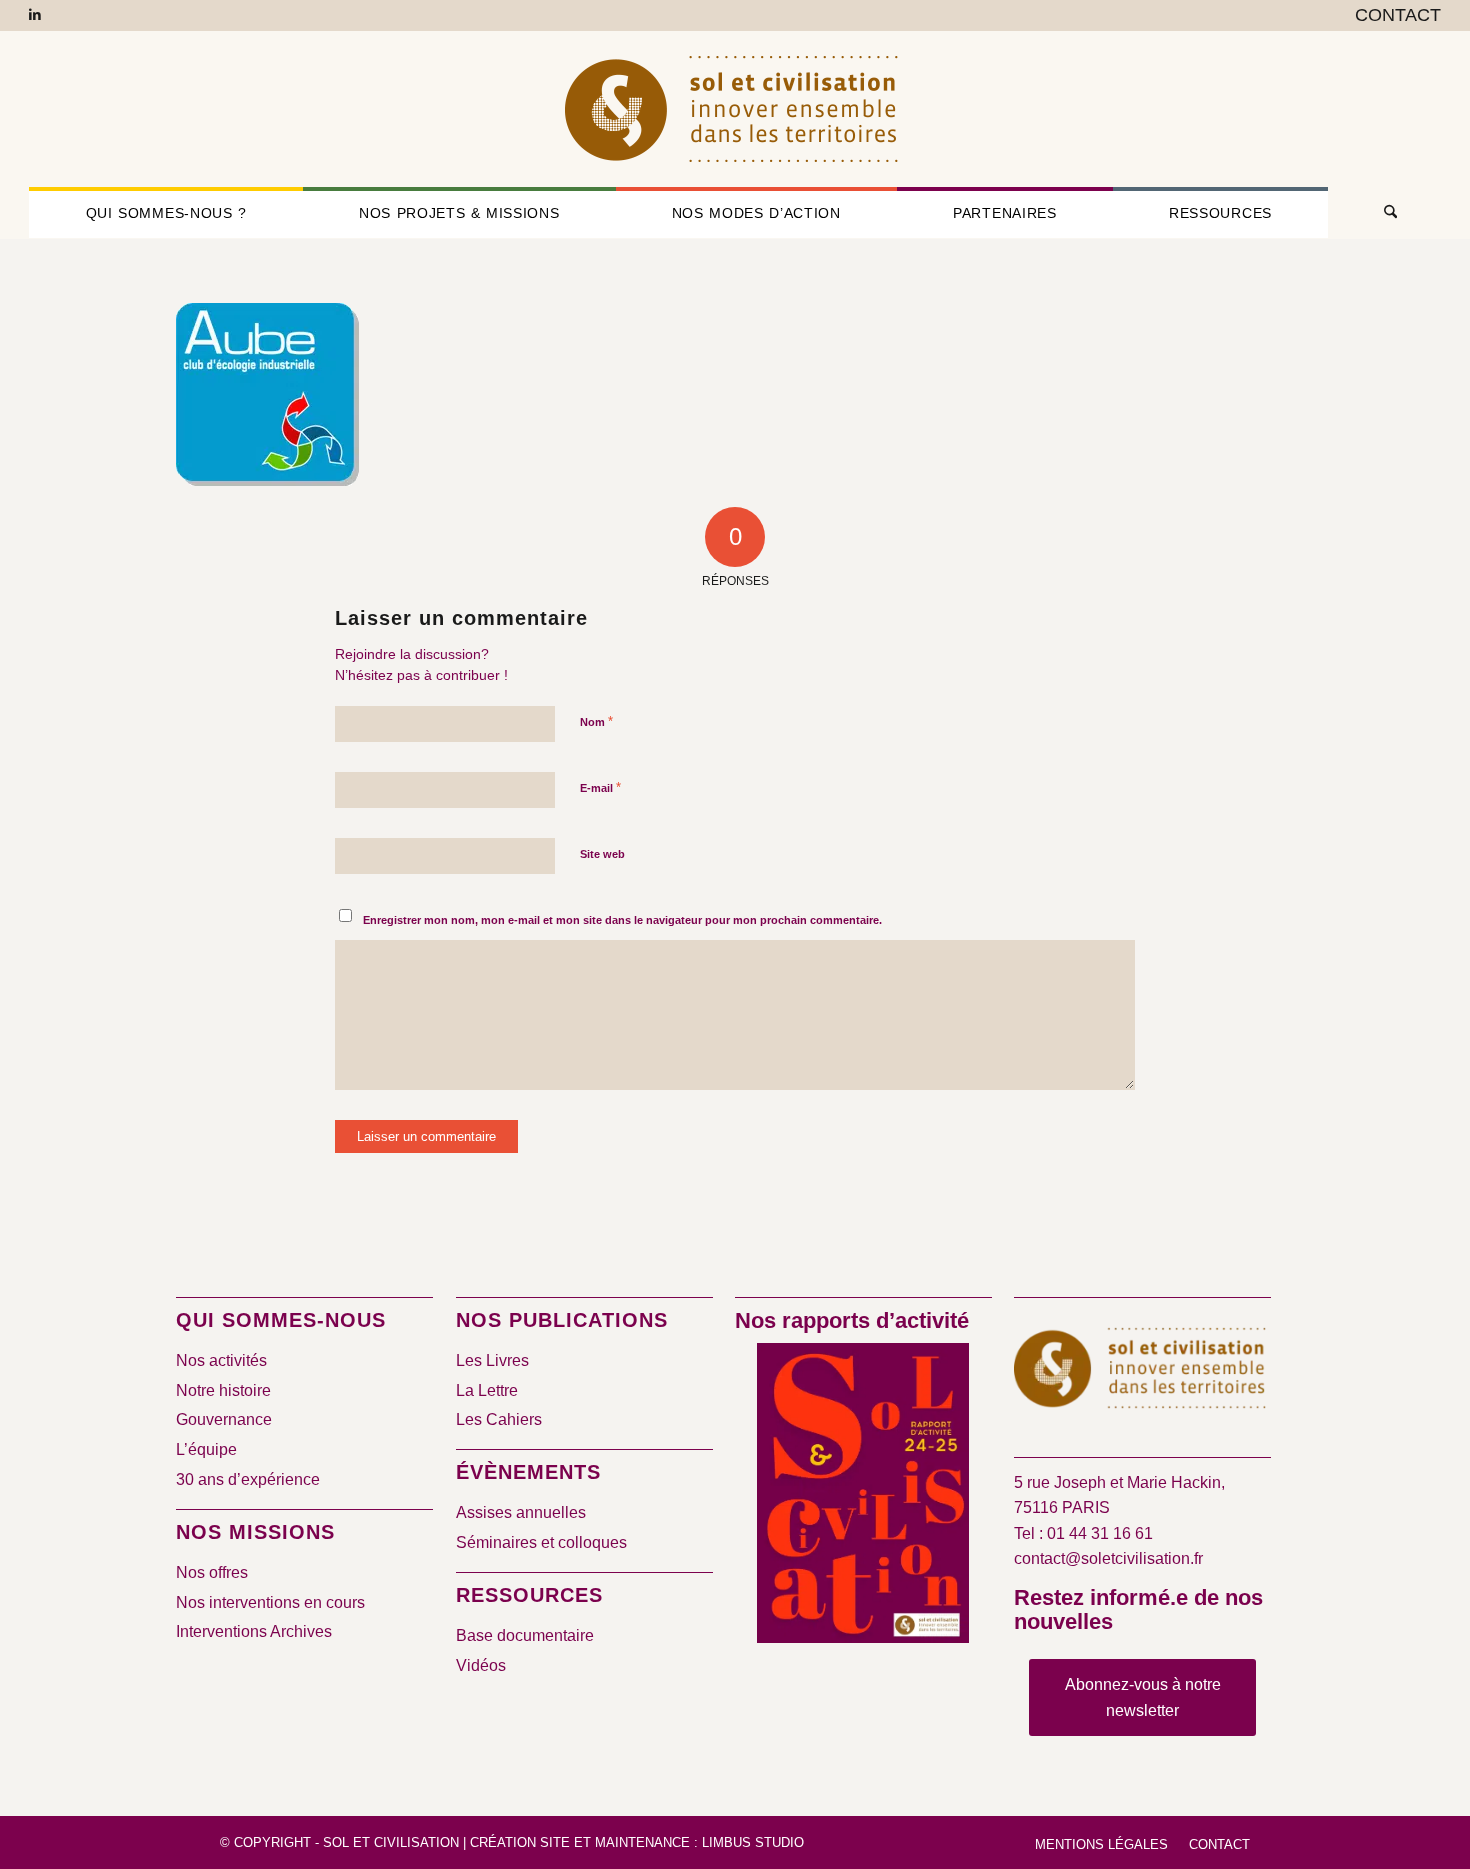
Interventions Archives (254, 1631)
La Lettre (487, 1390)
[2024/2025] (863, 1496)
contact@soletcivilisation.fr (1108, 1558)
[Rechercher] (1384, 213)
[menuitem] (1393, 16)
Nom (596, 721)
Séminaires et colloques (541, 1542)
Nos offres (212, 1572)
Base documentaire (525, 1635)
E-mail (600, 787)
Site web (602, 854)
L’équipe (206, 1449)
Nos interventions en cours (270, 1602)
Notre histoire (223, 1390)
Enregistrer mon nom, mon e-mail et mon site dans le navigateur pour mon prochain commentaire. (622, 920)
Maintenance (642, 1842)
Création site (520, 1842)
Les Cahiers (499, 1419)
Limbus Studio (753, 1842)
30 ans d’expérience (248, 1479)
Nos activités (221, 1360)
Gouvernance (224, 1419)
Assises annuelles (521, 1512)
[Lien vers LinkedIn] (35, 15)
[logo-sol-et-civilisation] (735, 109)
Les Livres (492, 1360)
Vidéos (481, 1665)
